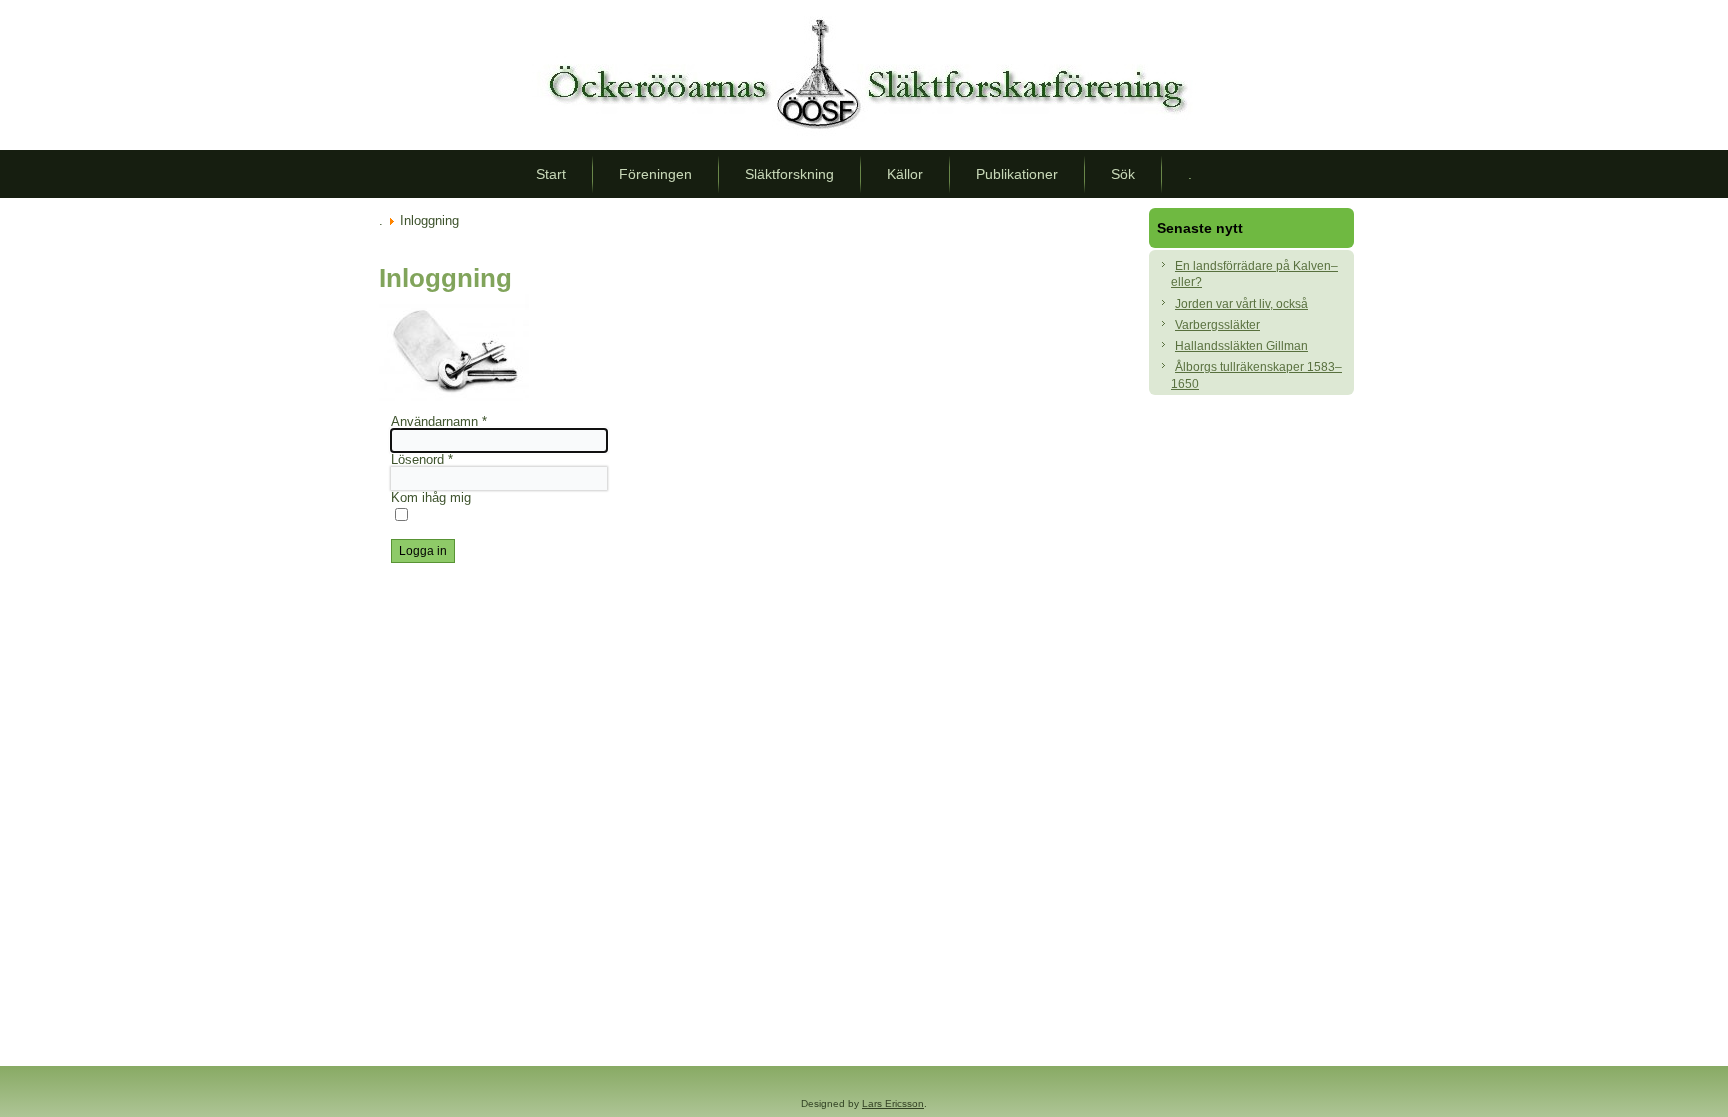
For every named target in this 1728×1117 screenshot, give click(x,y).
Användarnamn (439, 421)
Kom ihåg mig (431, 497)
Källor (905, 174)
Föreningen (655, 174)
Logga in (423, 551)
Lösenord (422, 459)
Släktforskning (789, 174)
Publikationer (1017, 174)
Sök (1123, 174)
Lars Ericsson (893, 1103)
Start (551, 174)
